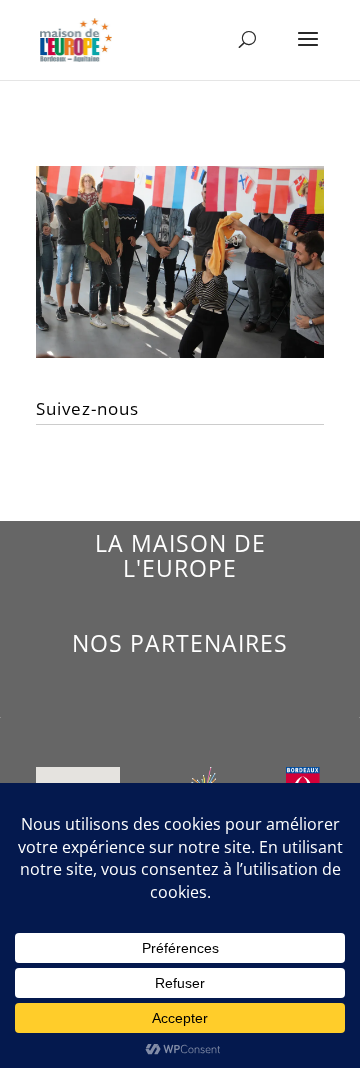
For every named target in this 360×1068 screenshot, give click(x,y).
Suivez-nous (87, 408)
